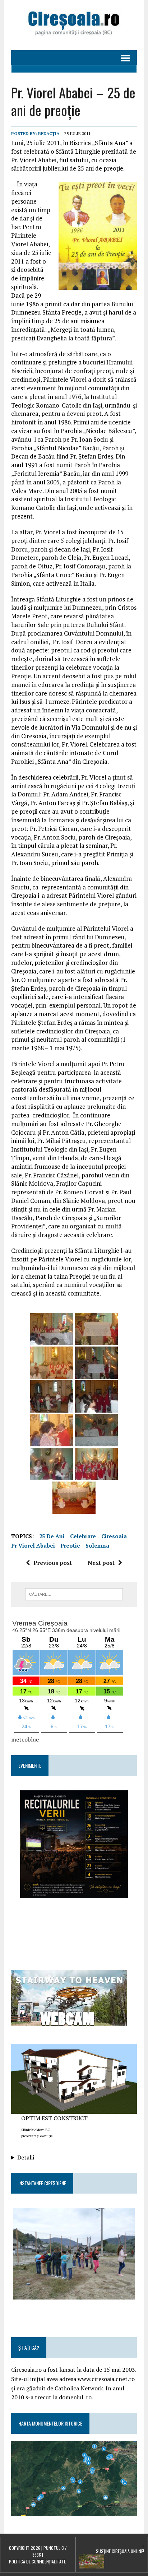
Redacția (49, 133)
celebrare (83, 1536)
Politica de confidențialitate (37, 2561)
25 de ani (52, 1536)
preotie (70, 1545)
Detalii (26, 2157)
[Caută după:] (74, 1594)
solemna (97, 1545)
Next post (101, 1563)
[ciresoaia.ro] (74, 25)
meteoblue (25, 1739)
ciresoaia (114, 1536)
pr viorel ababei (33, 1545)
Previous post (53, 1563)
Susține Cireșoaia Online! (120, 2551)
